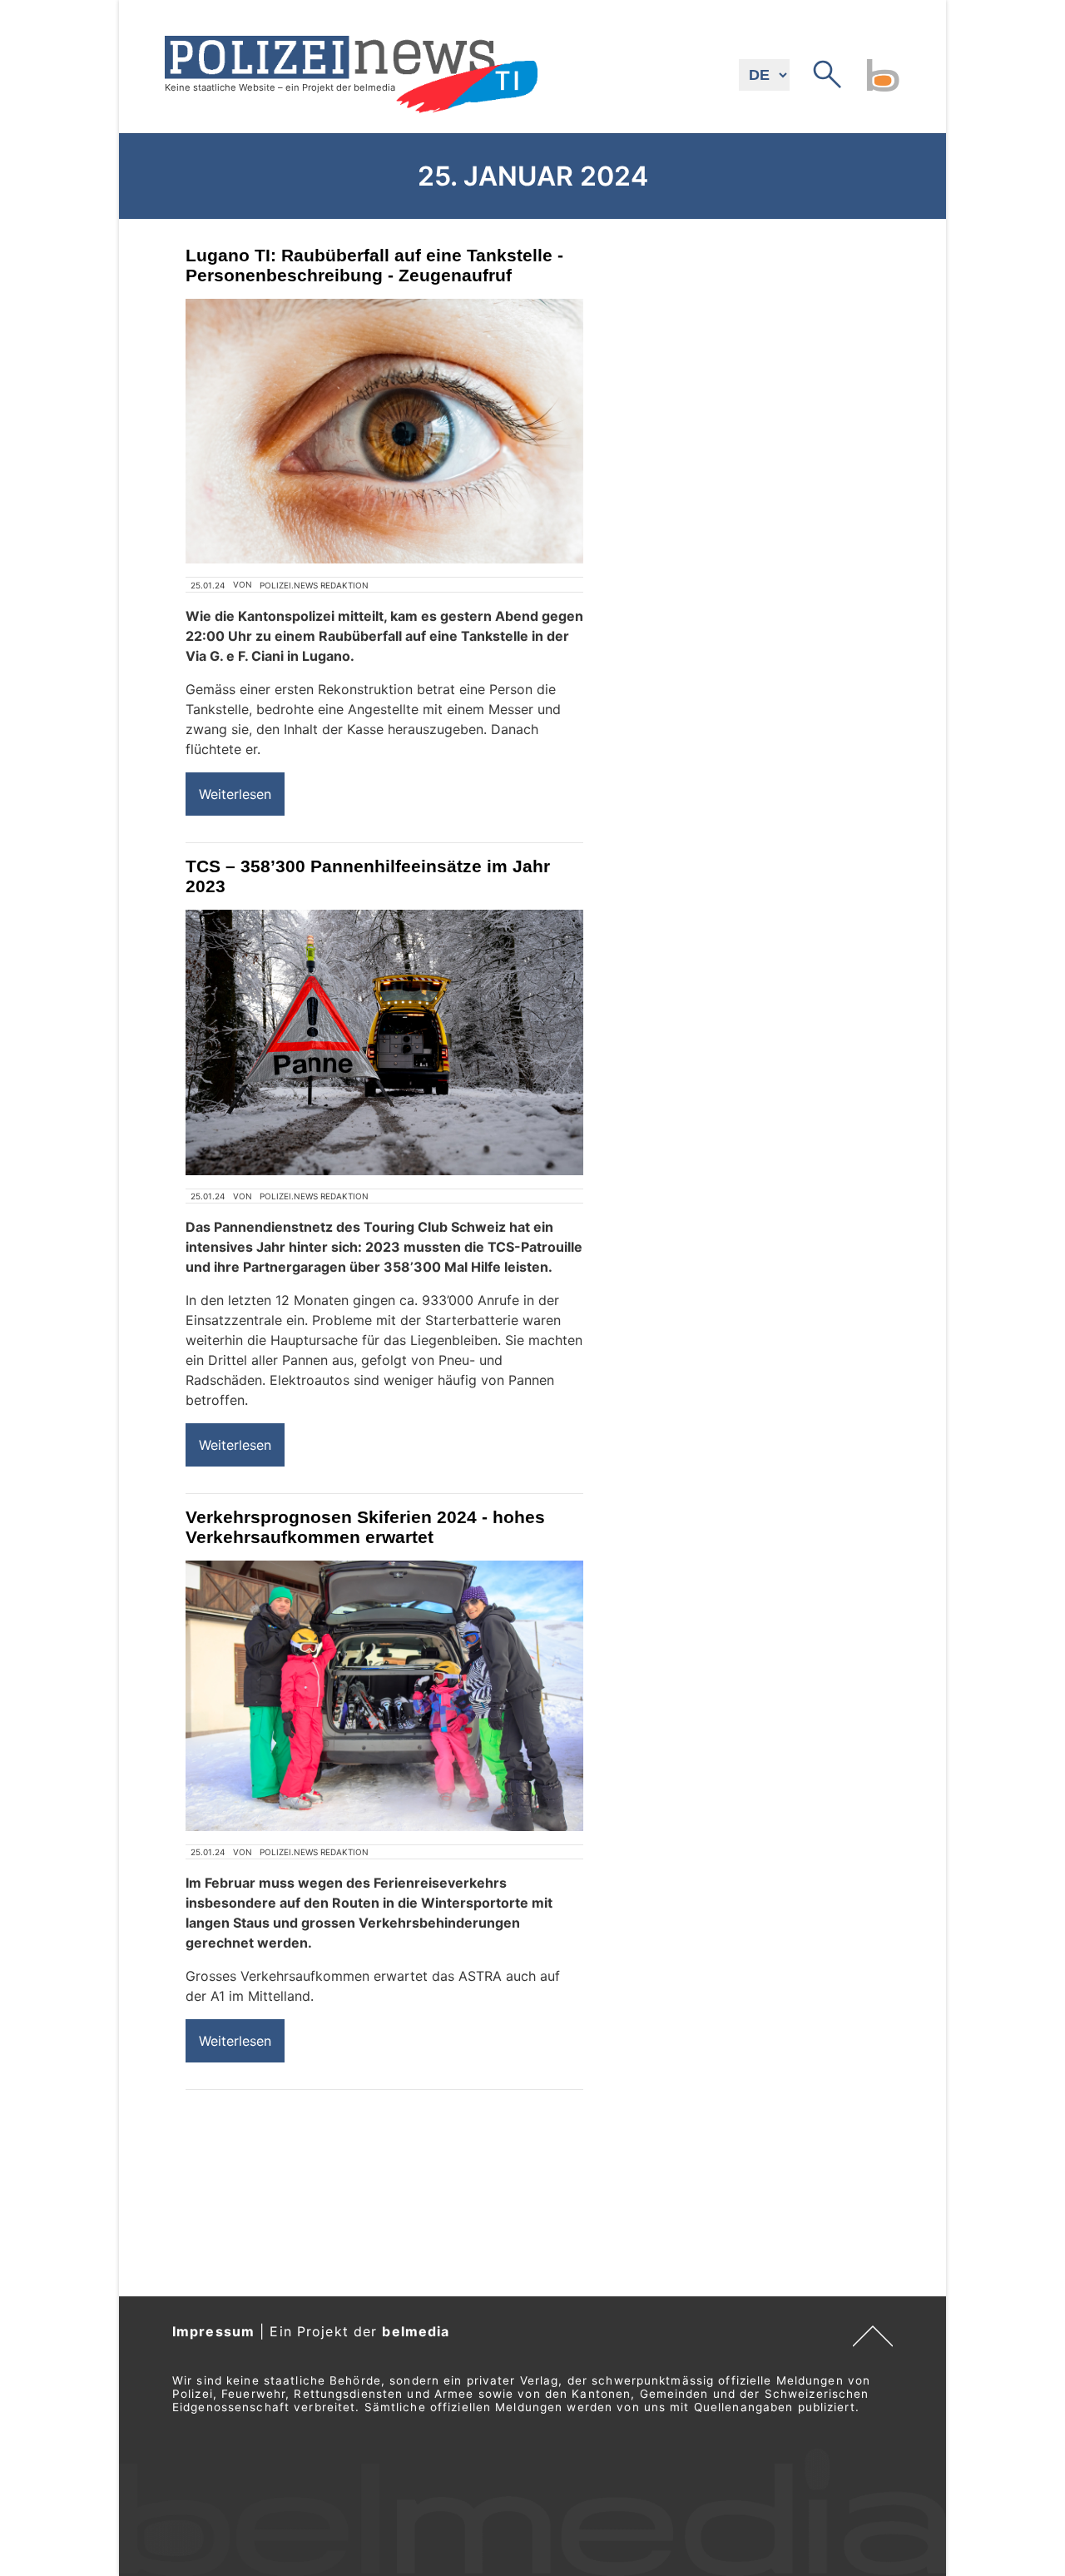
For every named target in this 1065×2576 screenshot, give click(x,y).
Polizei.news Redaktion (314, 585)
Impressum (213, 2331)
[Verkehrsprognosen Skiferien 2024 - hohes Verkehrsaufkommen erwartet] (384, 1696)
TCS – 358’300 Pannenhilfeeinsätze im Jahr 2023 (368, 876)
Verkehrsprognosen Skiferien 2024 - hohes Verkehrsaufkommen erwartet (365, 1527)
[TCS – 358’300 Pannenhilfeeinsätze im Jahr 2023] (384, 1042)
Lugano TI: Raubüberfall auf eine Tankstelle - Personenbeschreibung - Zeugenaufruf (374, 265)
